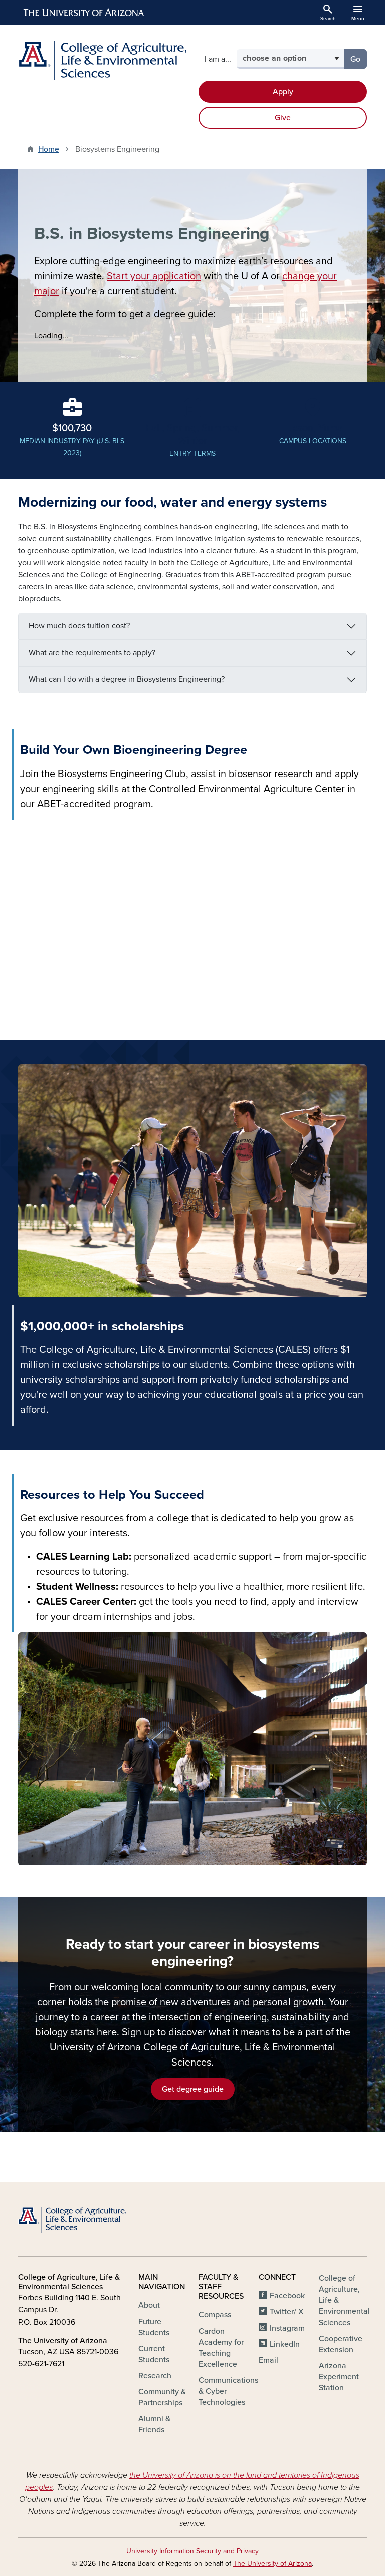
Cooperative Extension (341, 2344)
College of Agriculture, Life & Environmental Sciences (344, 2300)
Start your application (154, 276)
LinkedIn (285, 2344)
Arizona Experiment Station (339, 2377)
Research (155, 2376)
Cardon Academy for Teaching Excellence (221, 2348)
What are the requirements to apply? (92, 653)
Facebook (287, 2296)
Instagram (287, 2328)
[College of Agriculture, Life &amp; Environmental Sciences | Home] (102, 60)
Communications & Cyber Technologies (228, 2391)
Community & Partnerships (162, 2397)
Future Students (154, 2327)
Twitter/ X (287, 2312)
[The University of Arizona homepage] (84, 13)
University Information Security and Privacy (192, 2551)
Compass (215, 2315)
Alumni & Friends (154, 2424)
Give (283, 118)
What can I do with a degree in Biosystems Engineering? (127, 679)
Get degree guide (193, 2089)
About (149, 2305)
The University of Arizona (272, 2564)
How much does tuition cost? (79, 626)
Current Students (154, 2354)
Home (49, 149)
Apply (283, 92)
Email (268, 2360)
